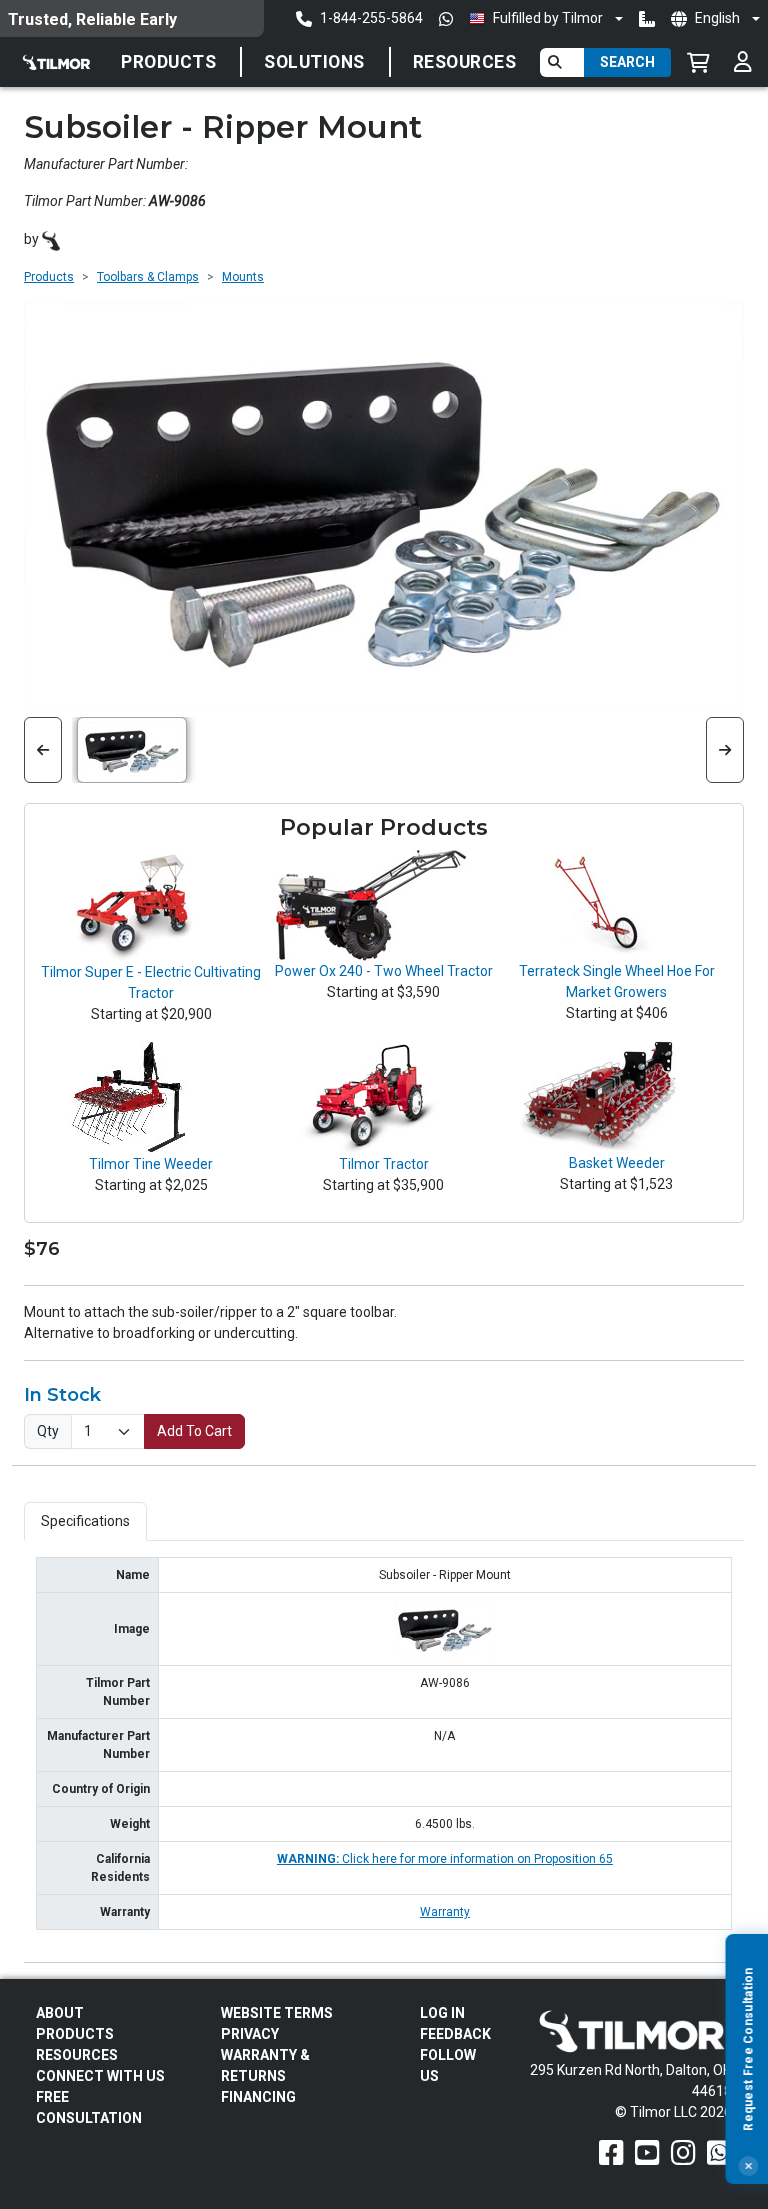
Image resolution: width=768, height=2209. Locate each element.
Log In (442, 2013)
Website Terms (277, 2013)
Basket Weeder (617, 1163)
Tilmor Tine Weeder (151, 1164)
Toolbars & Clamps (148, 277)
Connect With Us (100, 2076)
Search (627, 62)
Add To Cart (194, 1431)
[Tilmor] (51, 239)
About (60, 2013)
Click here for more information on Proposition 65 (445, 1859)
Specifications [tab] (85, 1521)
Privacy (250, 2034)
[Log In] (743, 62)
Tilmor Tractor (384, 1164)
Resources (465, 62)
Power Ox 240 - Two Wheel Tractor (384, 971)
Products (168, 62)
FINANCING (258, 2097)
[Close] (748, 2166)
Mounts (243, 277)
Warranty (445, 1912)
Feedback (455, 2034)
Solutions (314, 62)
